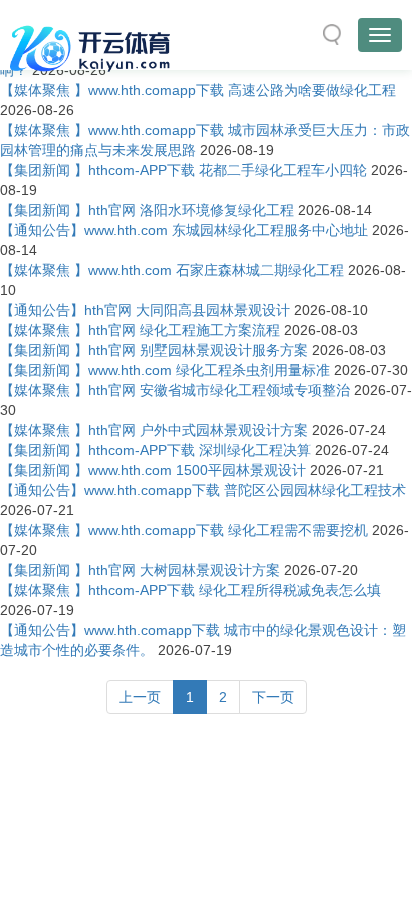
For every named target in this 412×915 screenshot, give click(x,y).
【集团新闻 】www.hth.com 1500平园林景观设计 (153, 470)
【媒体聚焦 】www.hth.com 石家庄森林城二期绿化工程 (172, 270)
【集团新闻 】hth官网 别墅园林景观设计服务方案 (154, 350)
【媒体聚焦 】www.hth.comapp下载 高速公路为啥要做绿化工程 (198, 90)
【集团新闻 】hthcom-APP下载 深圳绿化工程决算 (155, 450)
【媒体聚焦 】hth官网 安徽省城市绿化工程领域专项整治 (175, 390)
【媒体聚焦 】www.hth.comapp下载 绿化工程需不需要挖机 (184, 530)
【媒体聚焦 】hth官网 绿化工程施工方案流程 (140, 330)
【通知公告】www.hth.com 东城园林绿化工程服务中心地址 (184, 230)
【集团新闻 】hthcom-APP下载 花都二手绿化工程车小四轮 (183, 170)
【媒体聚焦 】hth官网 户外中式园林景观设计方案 (154, 430)
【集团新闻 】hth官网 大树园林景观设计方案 (140, 570)
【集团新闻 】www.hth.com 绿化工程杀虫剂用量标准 (165, 370)
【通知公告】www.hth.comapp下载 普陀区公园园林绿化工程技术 (203, 490)
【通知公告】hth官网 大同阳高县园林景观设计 (145, 310)
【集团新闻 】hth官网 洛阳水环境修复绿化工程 (147, 210)
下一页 (273, 697)
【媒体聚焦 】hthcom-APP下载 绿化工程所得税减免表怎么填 (190, 590)
